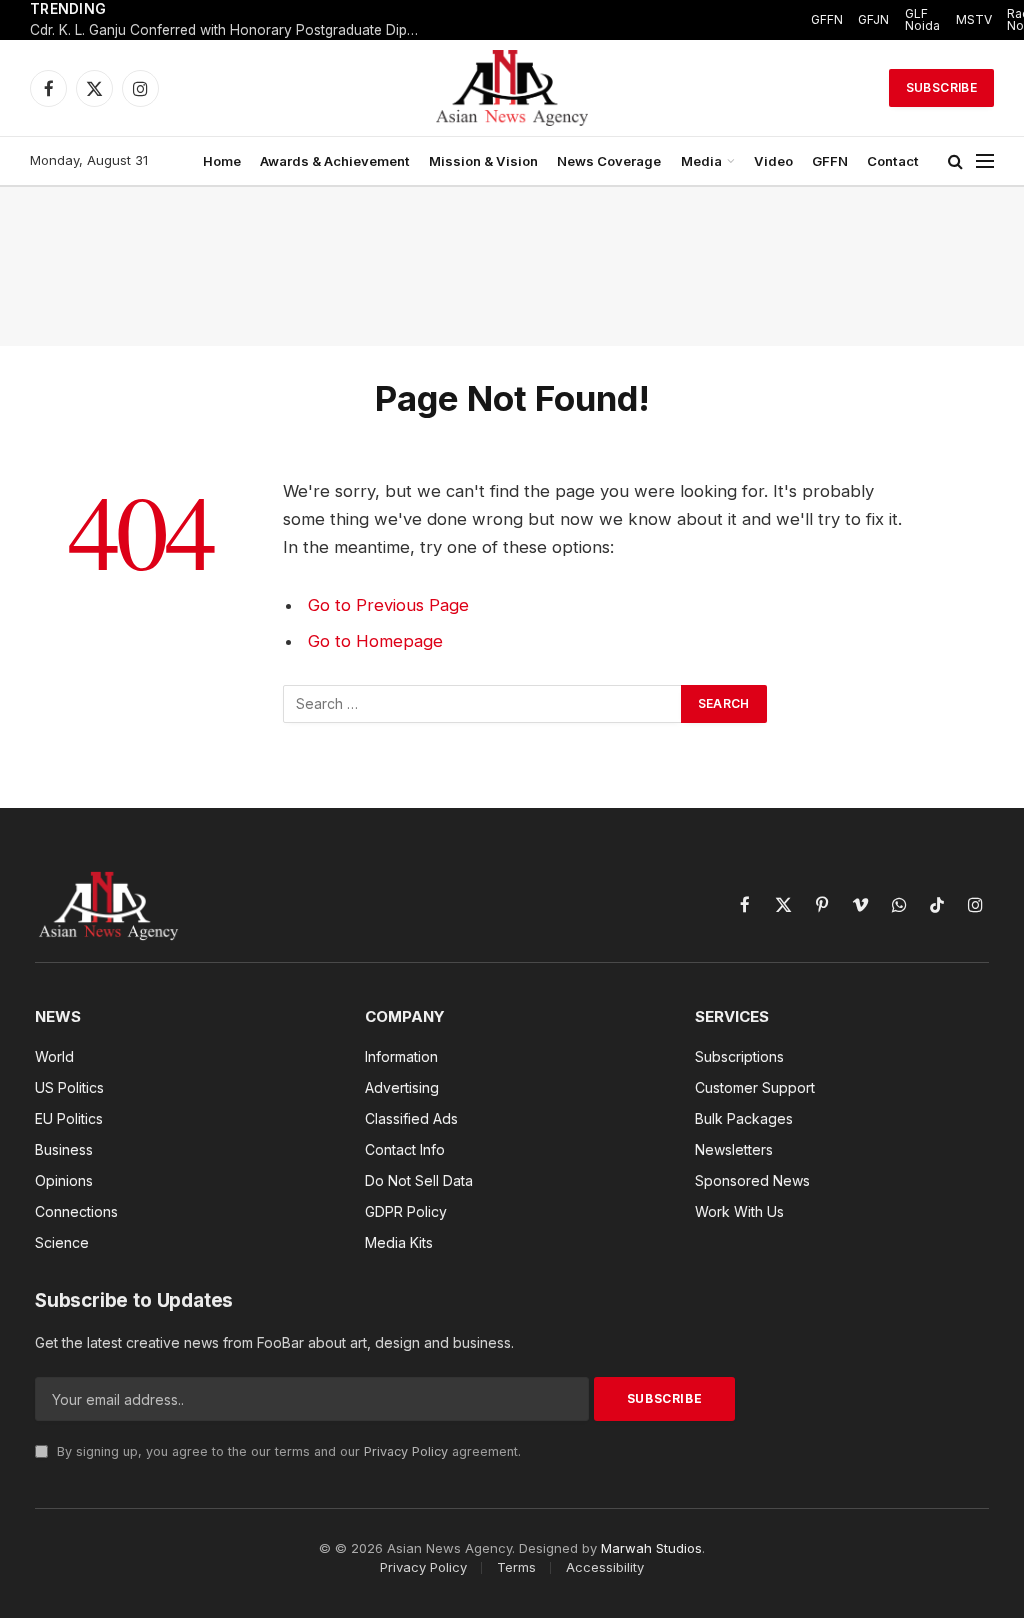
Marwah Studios (651, 1548)
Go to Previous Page (388, 605)
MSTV (974, 19)
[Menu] (985, 161)
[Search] (955, 161)
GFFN (827, 19)
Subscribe (941, 87)
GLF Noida (922, 19)
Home (222, 161)
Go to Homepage (375, 641)
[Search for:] (483, 704)
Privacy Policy (406, 1451)
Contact (893, 161)
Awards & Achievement (335, 161)
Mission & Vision (483, 161)
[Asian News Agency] (512, 88)
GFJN (873, 19)
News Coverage (609, 161)
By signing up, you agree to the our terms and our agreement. (287, 1451)
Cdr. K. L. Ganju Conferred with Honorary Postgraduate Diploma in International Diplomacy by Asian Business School (230, 30)
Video (773, 161)
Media (701, 161)
